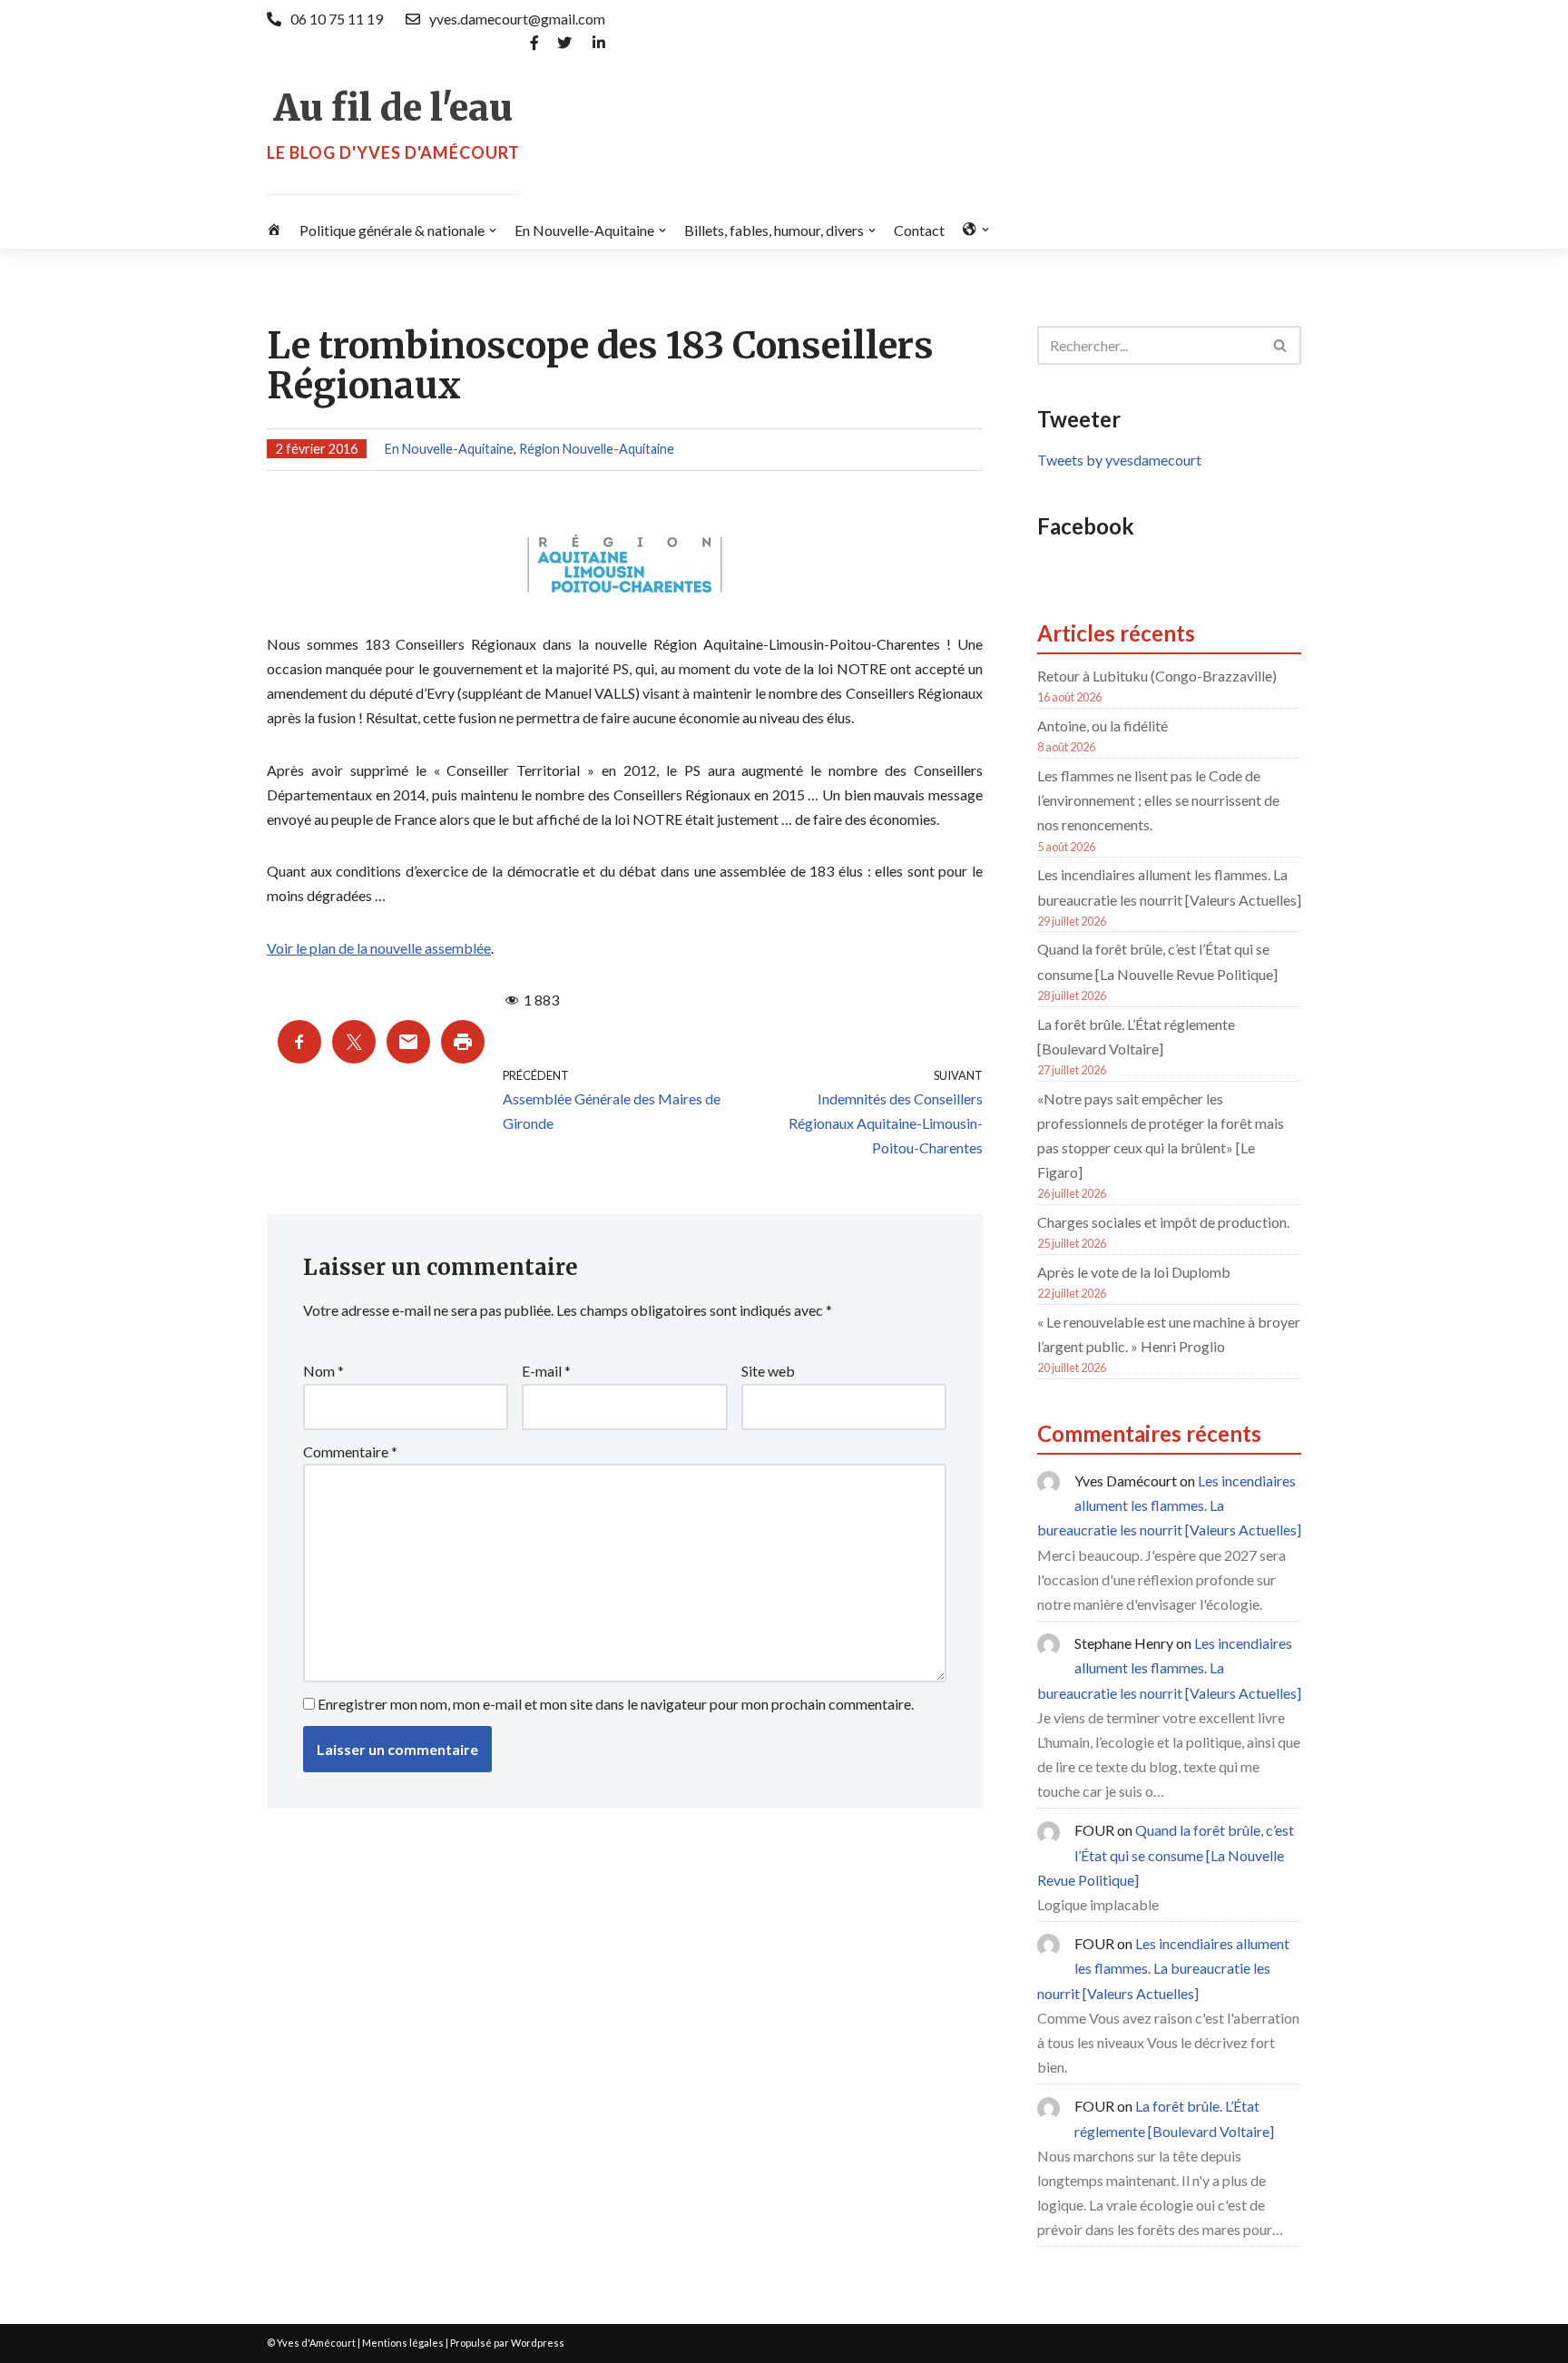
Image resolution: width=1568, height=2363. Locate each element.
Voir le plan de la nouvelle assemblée (379, 948)
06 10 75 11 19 (337, 19)
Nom (323, 1371)
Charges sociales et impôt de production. (1163, 1222)
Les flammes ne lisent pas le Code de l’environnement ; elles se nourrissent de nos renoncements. (1158, 800)
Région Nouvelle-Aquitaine (597, 449)
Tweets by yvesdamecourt (1119, 460)
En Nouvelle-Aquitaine (449, 449)
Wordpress (538, 2343)
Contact (919, 230)
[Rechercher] (1281, 345)
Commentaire (350, 1451)
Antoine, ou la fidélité (1102, 726)
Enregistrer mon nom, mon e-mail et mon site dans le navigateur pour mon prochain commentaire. (616, 1704)
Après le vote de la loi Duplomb (1134, 1272)
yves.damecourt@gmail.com (517, 19)
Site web (768, 1371)
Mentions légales (403, 2343)
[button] (493, 230)
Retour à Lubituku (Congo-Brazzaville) (1157, 676)
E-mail (546, 1371)
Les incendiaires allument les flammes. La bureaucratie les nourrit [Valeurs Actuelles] (1169, 1505)
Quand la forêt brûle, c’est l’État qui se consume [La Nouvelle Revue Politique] (1166, 1854)
